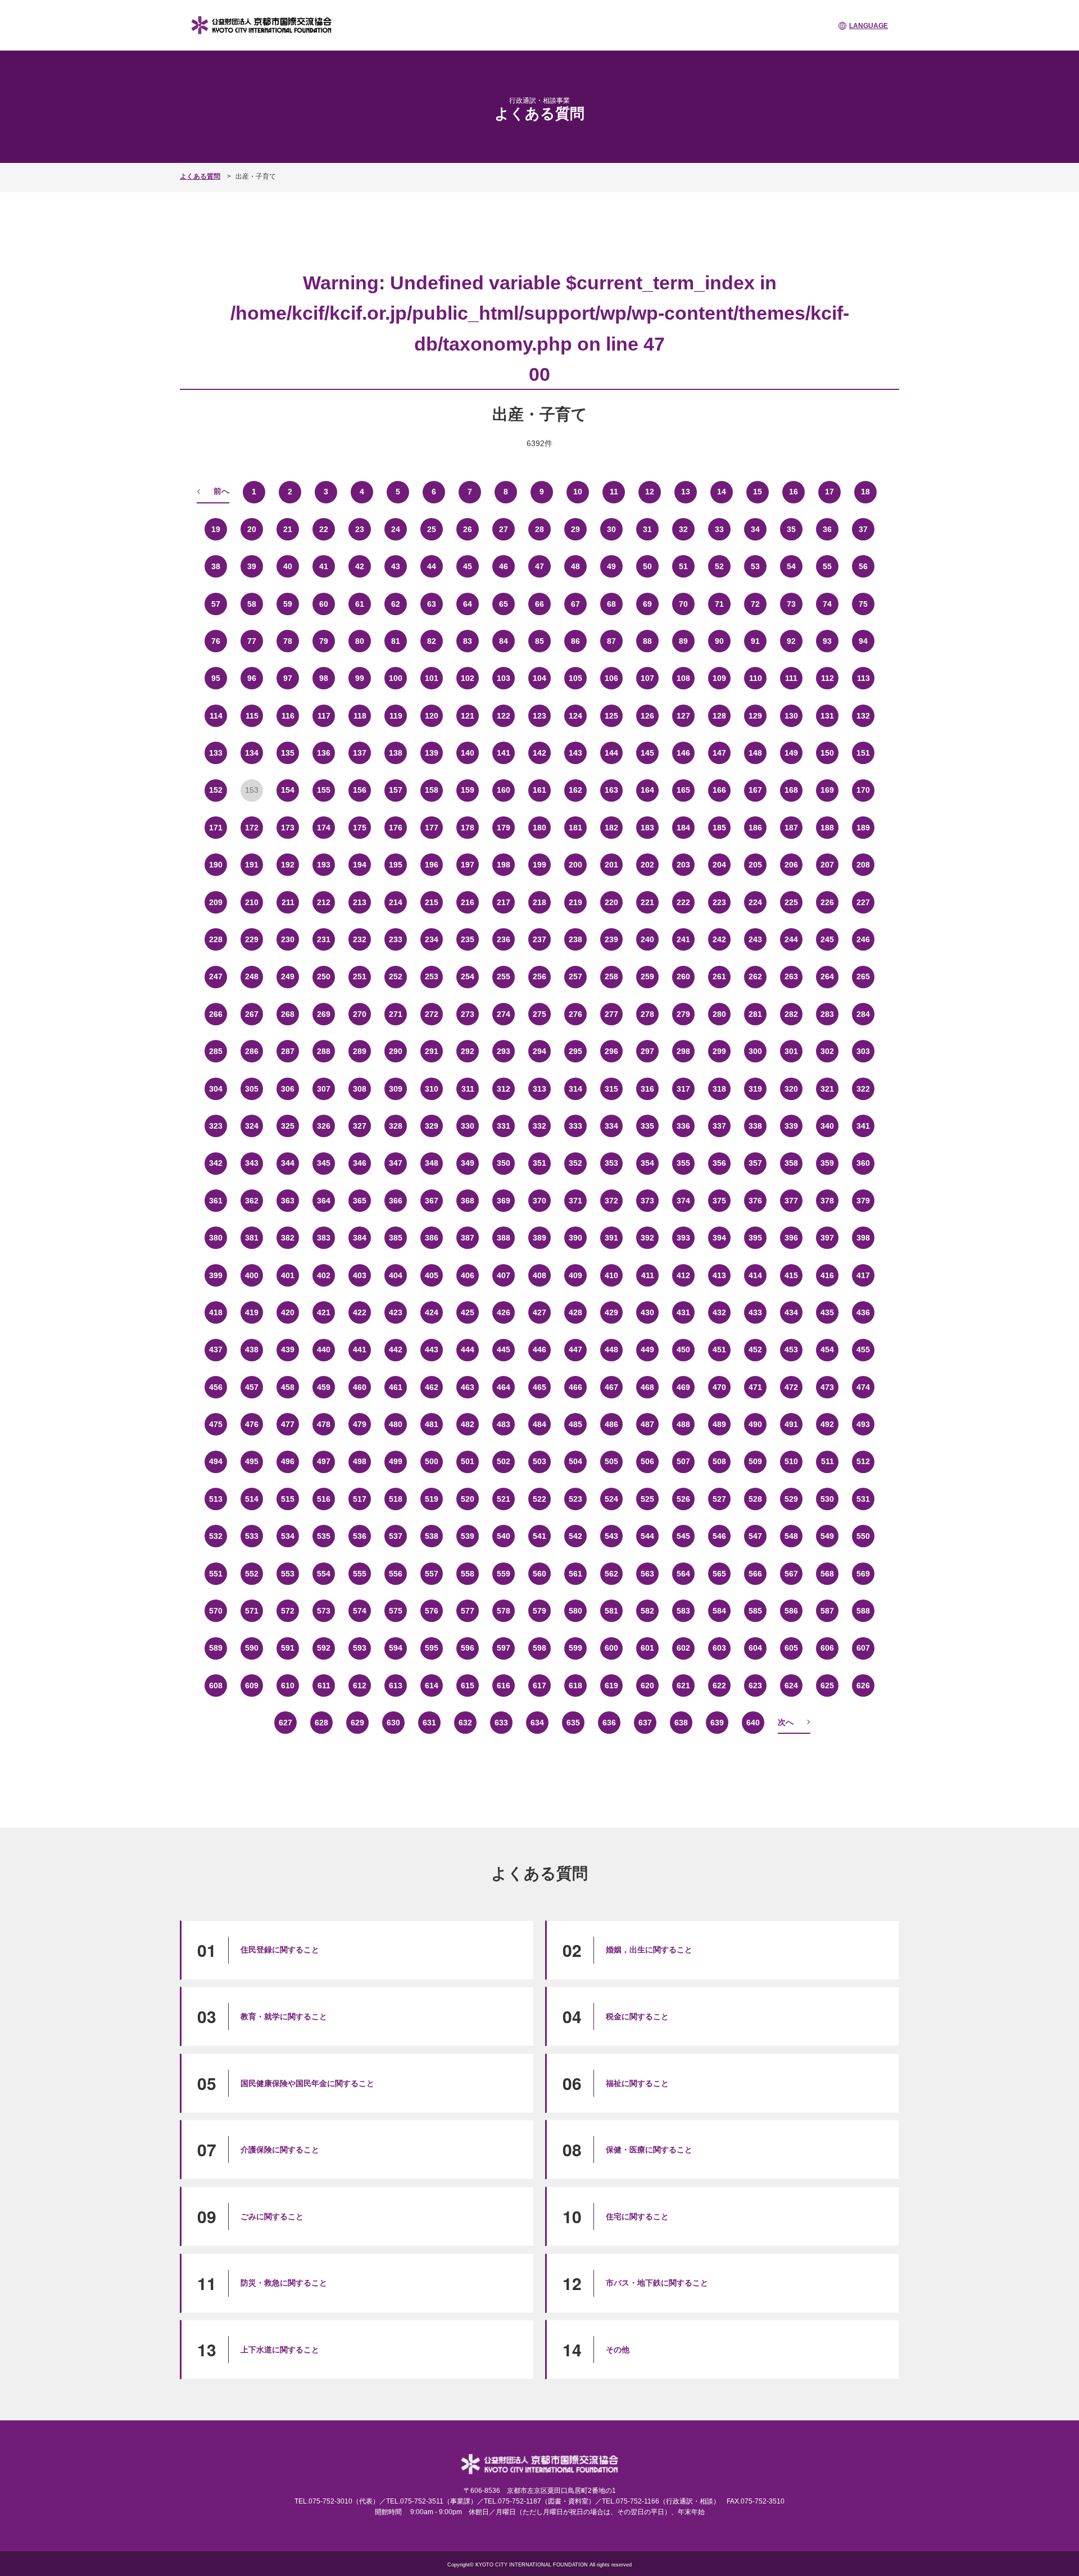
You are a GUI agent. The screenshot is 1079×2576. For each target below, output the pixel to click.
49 (611, 566)
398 (863, 1238)
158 (432, 790)
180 (539, 828)
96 (252, 678)
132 (863, 716)
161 (539, 790)
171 (216, 828)
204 (719, 865)
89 (683, 641)
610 (288, 1685)
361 (216, 1201)
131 (827, 716)
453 (791, 1350)
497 (324, 1461)
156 (360, 790)
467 (611, 1387)
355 (683, 1163)
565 (719, 1574)
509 (755, 1461)
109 (719, 678)
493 (863, 1424)
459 (324, 1387)
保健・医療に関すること (649, 2150)
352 (575, 1163)
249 (288, 976)
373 (647, 1201)
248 (252, 976)
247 (216, 976)
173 (288, 828)
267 (252, 1014)
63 (432, 604)
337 (719, 1126)
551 (216, 1574)
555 (360, 1574)
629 (357, 1723)
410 (611, 1275)
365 (360, 1201)
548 (791, 1536)
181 (575, 828)
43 (396, 566)
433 (755, 1312)
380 (216, 1238)
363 (288, 1201)
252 (396, 976)
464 (504, 1387)
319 (755, 1089)
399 (216, 1275)
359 (827, 1163)
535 (324, 1536)
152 (216, 790)
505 (611, 1461)
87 (611, 641)
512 (863, 1461)
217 (504, 902)
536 (360, 1536)
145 (647, 753)
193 (324, 865)
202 (647, 865)
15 (758, 492)
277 (611, 1014)
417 (863, 1275)
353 (611, 1163)
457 (252, 1387)
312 (504, 1089)
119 (396, 716)
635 (573, 1723)
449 (647, 1350)
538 (432, 1536)
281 (755, 1014)
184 (683, 828)
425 (468, 1312)
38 (216, 566)
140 (468, 753)
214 (396, 902)
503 (539, 1461)
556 (396, 1574)
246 (863, 939)
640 (753, 1723)
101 (432, 678)
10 (578, 492)
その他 (618, 2350)
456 (216, 1387)
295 (575, 1051)
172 (252, 828)
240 (647, 939)
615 (468, 1685)
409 (575, 1275)
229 (252, 939)
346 (360, 1163)
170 (863, 790)
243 (755, 939)
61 (360, 604)
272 (432, 1014)
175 (360, 828)
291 (432, 1051)
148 (755, 753)
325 (288, 1126)
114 (216, 716)
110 (756, 678)
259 (647, 976)
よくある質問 (200, 176)
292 (468, 1051)
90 (719, 641)
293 (504, 1051)
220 (611, 902)
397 (827, 1238)
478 (324, 1424)
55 (827, 566)
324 (252, 1126)
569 (863, 1574)
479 (360, 1424)
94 (863, 641)
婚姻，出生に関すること (649, 1950)
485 (575, 1424)
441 (360, 1350)
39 (252, 566)
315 (611, 1089)
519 (432, 1499)
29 (575, 529)
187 (791, 828)
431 (683, 1312)
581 (611, 1611)
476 (252, 1424)
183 (647, 828)
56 (863, 566)
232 (360, 939)
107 (647, 678)
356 (719, 1163)
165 (683, 790)
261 (719, 976)
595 (432, 1648)
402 (324, 1275)
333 (575, 1126)
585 (755, 1611)
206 (791, 865)
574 (360, 1611)
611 (324, 1685)
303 (863, 1051)
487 (647, 1424)
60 (324, 604)
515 (288, 1499)
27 (504, 529)
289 (360, 1051)
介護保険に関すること (280, 2150)
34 (755, 529)
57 (216, 604)
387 (468, 1238)
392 (647, 1238)
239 (611, 939)
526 (683, 1499)
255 (504, 976)
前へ (221, 491)
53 (755, 566)
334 (611, 1126)
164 (647, 790)
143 (575, 753)
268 (288, 1014)
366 (396, 1201)
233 (396, 939)
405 (432, 1275)
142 (539, 753)
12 (650, 492)
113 (863, 678)
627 (285, 1723)
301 (791, 1051)
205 (755, 865)
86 (575, 641)
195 (396, 865)
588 (863, 1611)
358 (791, 1163)
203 (683, 865)
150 (827, 753)
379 (863, 1201)
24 (396, 529)
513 (216, 1499)
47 (539, 566)
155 (324, 790)
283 (827, 1014)
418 (216, 1312)
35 (791, 529)
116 (288, 716)
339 (791, 1126)
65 (504, 604)
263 (791, 976)
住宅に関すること (637, 2216)
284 (863, 1014)
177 (432, 828)
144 (611, 753)
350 (504, 1163)
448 (611, 1350)
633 (501, 1723)
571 (252, 1611)
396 (791, 1238)
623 (755, 1685)
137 (360, 753)
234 (432, 939)
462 (432, 1387)
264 (827, 976)
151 (863, 753)
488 (683, 1424)
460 (360, 1387)
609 (252, 1685)
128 (719, 716)
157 (396, 790)
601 (647, 1648)
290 (396, 1051)
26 (468, 529)
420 (288, 1312)
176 (396, 828)
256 (539, 976)
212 (324, 902)
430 (647, 1312)
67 (575, 604)
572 (288, 1611)
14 (722, 492)
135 (288, 753)
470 (719, 1387)
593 (360, 1648)
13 (686, 492)
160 (504, 790)
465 (539, 1387)
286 (252, 1051)
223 (719, 902)
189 (863, 828)
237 (539, 939)
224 (755, 902)
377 (791, 1201)
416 (827, 1275)
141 (504, 753)
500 (432, 1461)
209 (216, 902)
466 (575, 1387)
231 (324, 939)
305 (252, 1089)
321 (827, 1089)
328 (396, 1126)
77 (252, 641)
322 (863, 1089)
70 (683, 604)
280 (719, 1014)
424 (432, 1312)
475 (216, 1424)
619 (611, 1685)
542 (575, 1536)
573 (324, 1611)
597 (504, 1648)
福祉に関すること (637, 2083)
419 (252, 1312)
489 (719, 1424)
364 (324, 1201)
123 (539, 716)
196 (432, 865)
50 (647, 566)
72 (755, 604)
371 (575, 1201)
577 (468, 1611)
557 (432, 1574)
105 (575, 678)
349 (468, 1163)
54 (791, 566)
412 (683, 1275)
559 (504, 1574)
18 (865, 492)
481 (432, 1424)
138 (396, 753)
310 (432, 1089)
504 (575, 1461)
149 (791, 753)
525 (647, 1499)
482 (468, 1424)
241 (683, 939)
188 (827, 828)
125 (611, 716)
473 (827, 1387)
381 (252, 1238)
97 (288, 678)
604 (755, 1648)
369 (504, 1201)
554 (324, 1574)
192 (288, 865)
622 (719, 1685)
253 (432, 976)
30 (611, 529)
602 (683, 1648)
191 (252, 865)
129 (755, 716)
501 (468, 1461)
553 (288, 1574)
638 (681, 1723)
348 (432, 1163)
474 (863, 1387)
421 (324, 1312)
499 (396, 1461)
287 (288, 1051)
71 (719, 604)
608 (216, 1685)
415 (791, 1275)
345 (324, 1163)
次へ (786, 1722)
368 (468, 1201)
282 (791, 1014)
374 (683, 1201)
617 (539, 1685)
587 (827, 1611)
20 (252, 529)
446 (539, 1350)
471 (755, 1387)
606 (827, 1648)
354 (647, 1163)
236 (504, 939)
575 (396, 1611)
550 (863, 1536)
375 (719, 1201)
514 (252, 1499)
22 (324, 529)
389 (539, 1238)
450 (683, 1350)
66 (539, 604)
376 (755, 1201)
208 (863, 865)
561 (575, 1574)
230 (288, 939)
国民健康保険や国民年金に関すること (307, 2083)
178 (468, 828)
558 (468, 1574)
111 (791, 678)
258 (611, 976)
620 (647, 1685)
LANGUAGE (869, 26)
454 (827, 1350)
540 (504, 1536)
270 (360, 1014)
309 (396, 1089)
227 (863, 902)
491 (791, 1424)
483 (504, 1424)
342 (216, 1163)
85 (539, 641)
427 (539, 1312)
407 (504, 1275)
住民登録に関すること (280, 1950)
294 (539, 1051)
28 (539, 529)
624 (791, 1685)
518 (396, 1499)
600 (611, 1648)
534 (288, 1536)
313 (539, 1089)
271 (396, 1014)
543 (611, 1536)
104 (539, 678)
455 (863, 1350)
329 (432, 1126)
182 (611, 828)
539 (468, 1536)
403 (360, 1275)
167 (755, 790)
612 (360, 1685)
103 (504, 678)
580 (575, 1611)
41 (324, 566)
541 (539, 1536)
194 (360, 865)
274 (504, 1014)
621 (683, 1685)
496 (288, 1461)
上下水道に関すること (280, 2350)
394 (719, 1238)
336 (683, 1126)
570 (216, 1611)
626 (863, 1685)
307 (324, 1089)
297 (647, 1051)
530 (827, 1499)
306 (288, 1089)
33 (719, 529)
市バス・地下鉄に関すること (657, 2283)
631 (429, 1723)
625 (827, 1685)
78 (288, 641)
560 (539, 1574)
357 (755, 1163)
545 (683, 1536)
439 (288, 1350)
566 (755, 1574)
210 (252, 902)
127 (683, 716)
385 (396, 1238)
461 (396, 1387)
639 (717, 1723)
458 (288, 1387)
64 (468, 604)
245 (827, 939)
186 (755, 828)
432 (719, 1312)
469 (683, 1387)
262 (755, 976)
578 (504, 1611)
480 (396, 1424)
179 (504, 828)
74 (827, 604)
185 (719, 828)
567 (791, 1574)
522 (539, 1499)
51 (683, 566)
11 (614, 492)
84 (504, 641)
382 (288, 1238)
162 (575, 790)
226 (827, 902)
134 (252, 753)
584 (719, 1611)
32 (683, 529)
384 (360, 1238)
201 (611, 865)
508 (719, 1461)
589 (216, 1648)
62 (396, 604)
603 (719, 1648)
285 (216, 1051)
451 (719, 1350)
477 (288, 1424)
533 (252, 1536)
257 (575, 976)
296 (611, 1051)
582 (647, 1611)
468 (647, 1387)
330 (468, 1126)
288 (324, 1051)
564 (683, 1574)
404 (396, 1275)
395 (755, 1238)
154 (288, 790)
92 (791, 641)
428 (575, 1312)
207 (827, 865)
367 (432, 1201)
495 (252, 1461)
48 (575, 566)
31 (647, 529)
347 (396, 1163)
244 (791, 939)
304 (216, 1089)
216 (468, 902)
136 (324, 753)
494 (216, 1461)
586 (791, 1611)
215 (432, 902)
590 (252, 1648)
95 (216, 678)
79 (324, 641)
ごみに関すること (272, 2216)
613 (396, 1685)
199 (539, 865)
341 (863, 1126)
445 (504, 1350)
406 (468, 1275)
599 (575, 1648)
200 (575, 865)
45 (468, 566)
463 (468, 1387)
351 (539, 1163)
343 (252, 1163)
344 (288, 1163)
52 (719, 566)
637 (645, 1723)
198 (504, 865)
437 (216, 1350)
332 (539, 1126)
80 (360, 641)
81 (396, 641)
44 (432, 566)
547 (755, 1536)
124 (575, 716)
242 (719, 939)
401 (288, 1275)
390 (575, 1238)
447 (575, 1350)
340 (827, 1126)
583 (683, 1611)
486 (611, 1424)
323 (216, 1126)
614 (432, 1685)
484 (539, 1424)
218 (539, 902)
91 (755, 641)
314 (575, 1089)
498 (360, 1461)
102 (468, 678)
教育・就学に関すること (284, 2016)
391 (611, 1238)
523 (575, 1499)
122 (504, 716)
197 (468, 865)
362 (252, 1201)
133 (216, 753)
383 (324, 1238)
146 (683, 753)
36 (827, 529)
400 (252, 1275)
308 (360, 1089)
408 (539, 1275)
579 (539, 1611)
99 (360, 678)
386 (432, 1238)
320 (791, 1089)
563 (647, 1574)
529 (791, 1499)
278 (647, 1014)
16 (794, 492)
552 (252, 1574)
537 (396, 1536)
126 (647, 716)
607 (863, 1648)
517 (360, 1499)
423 (396, 1312)
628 (321, 1723)
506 (647, 1461)
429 (611, 1312)
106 (611, 678)
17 (829, 492)
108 (683, 678)
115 (252, 716)
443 (432, 1350)
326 (324, 1126)
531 (863, 1499)
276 (575, 1014)
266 (216, 1014)
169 (827, 790)
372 (611, 1201)
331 (504, 1126)
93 (827, 641)
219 (575, 902)
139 (432, 753)
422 (360, 1312)
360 (863, 1163)
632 (465, 1723)
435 (827, 1312)
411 (648, 1275)
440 (324, 1350)
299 (719, 1051)
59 (288, 604)
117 (324, 716)
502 (504, 1461)
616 (504, 1685)
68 (611, 604)
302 (827, 1051)
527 (719, 1499)
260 (683, 976)
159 (468, 790)
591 (288, 1648)
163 (611, 790)
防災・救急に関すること (284, 2283)
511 (828, 1461)
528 (755, 1499)
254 (468, 976)
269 (324, 1014)
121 (468, 716)
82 (432, 641)
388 (504, 1238)
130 (791, 716)
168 (791, 790)
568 (827, 1574)
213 (360, 902)
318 (719, 1089)
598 (539, 1648)
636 (609, 1723)
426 (504, 1312)
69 (647, 604)
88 (647, 641)
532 (216, 1536)
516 (324, 1499)
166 (719, 790)
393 (683, 1238)
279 (683, 1014)
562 (611, 1574)
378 (827, 1201)
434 (791, 1312)
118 (360, 716)
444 (468, 1350)
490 (755, 1424)
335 (647, 1126)
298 (683, 1051)
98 (324, 678)
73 (791, 604)
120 (432, 716)
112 (828, 678)
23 (360, 529)
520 (468, 1499)
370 (539, 1201)
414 (755, 1275)
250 (324, 976)
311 (468, 1089)
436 (863, 1312)
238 (575, 939)
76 (216, 641)
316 (647, 1089)
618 (575, 1685)
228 (216, 939)
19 (216, 529)
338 (755, 1126)
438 (252, 1350)
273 (468, 1014)
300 (755, 1051)
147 (719, 753)
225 (791, 902)
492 (827, 1424)
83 (468, 641)
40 (288, 566)
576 (432, 1611)
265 (863, 976)
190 (216, 865)
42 (360, 566)
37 (863, 529)
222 (683, 902)
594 (396, 1648)
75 (863, 604)
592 (324, 1648)
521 (504, 1499)
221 (647, 902)
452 (755, 1350)
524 (611, 1499)
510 (791, 1461)
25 (432, 529)
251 (360, 976)
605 (791, 1648)
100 (396, 678)
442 (396, 1350)
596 (468, 1648)
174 (324, 828)
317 (683, 1089)
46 (504, 566)
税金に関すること (637, 2016)
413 (719, 1275)
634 (537, 1723)
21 (288, 529)
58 (252, 604)
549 (827, 1536)
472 (791, 1387)
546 (719, 1536)
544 (647, 1536)
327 (360, 1126)
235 (468, 939)
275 (539, 1014)
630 (393, 1723)
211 (288, 902)
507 (683, 1461)
